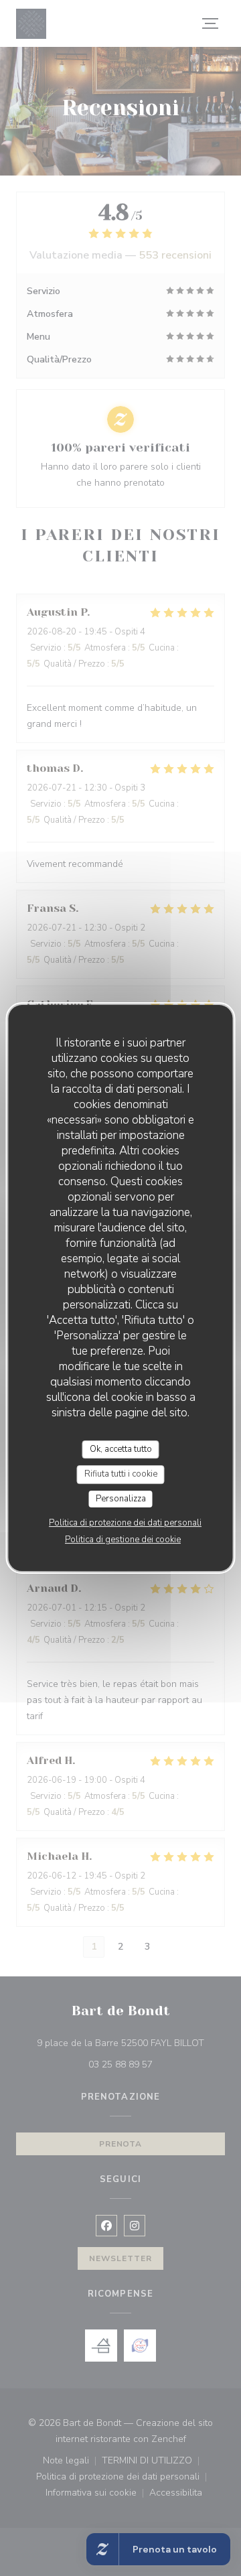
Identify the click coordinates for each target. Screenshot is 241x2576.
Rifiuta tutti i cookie (121, 1474)
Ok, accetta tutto (121, 1449)
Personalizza (121, 1499)
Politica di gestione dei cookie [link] (123, 1540)
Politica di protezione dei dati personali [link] (125, 1523)
